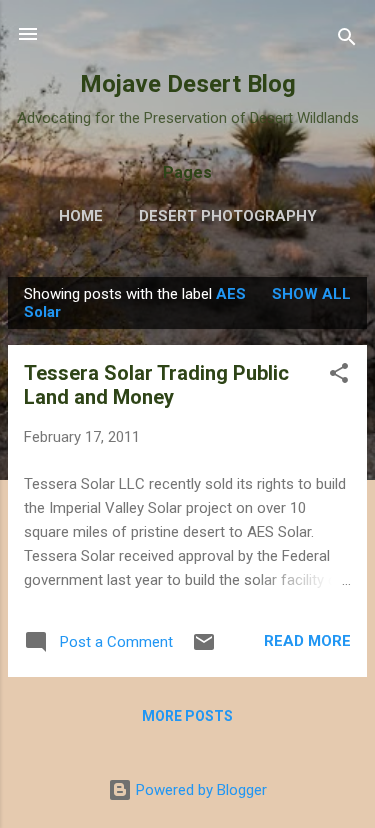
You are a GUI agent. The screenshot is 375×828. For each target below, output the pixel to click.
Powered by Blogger (199, 790)
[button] (339, 376)
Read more (307, 641)
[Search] (347, 40)
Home (81, 216)
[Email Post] (204, 649)
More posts (187, 716)
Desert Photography (228, 216)
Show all (311, 294)
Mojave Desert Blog (188, 84)
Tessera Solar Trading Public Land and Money (156, 385)
